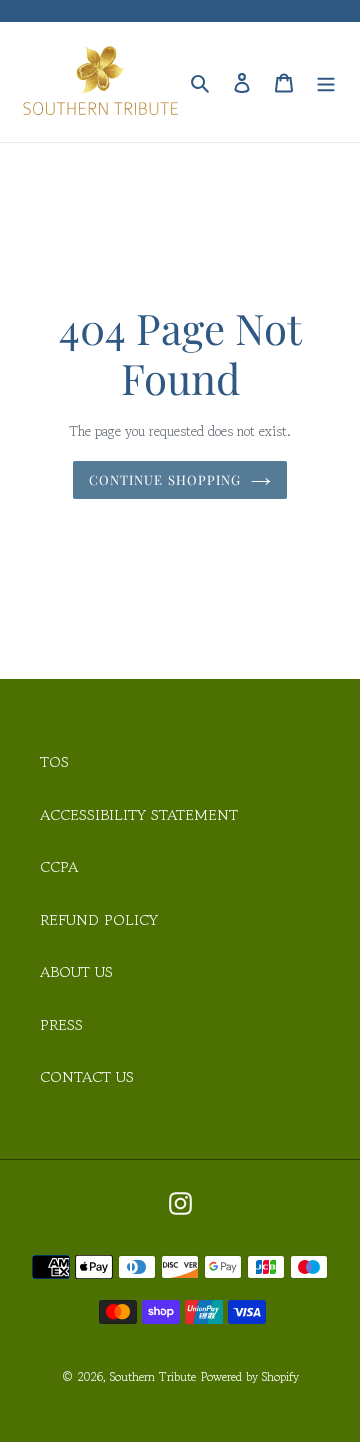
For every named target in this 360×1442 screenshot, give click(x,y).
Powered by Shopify (250, 1376)
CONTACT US (87, 1076)
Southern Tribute (153, 1376)
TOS (54, 761)
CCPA (59, 866)
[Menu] (326, 81)
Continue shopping (165, 479)
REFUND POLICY (99, 919)
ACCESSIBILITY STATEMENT (139, 814)
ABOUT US (76, 971)
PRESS (61, 1024)
